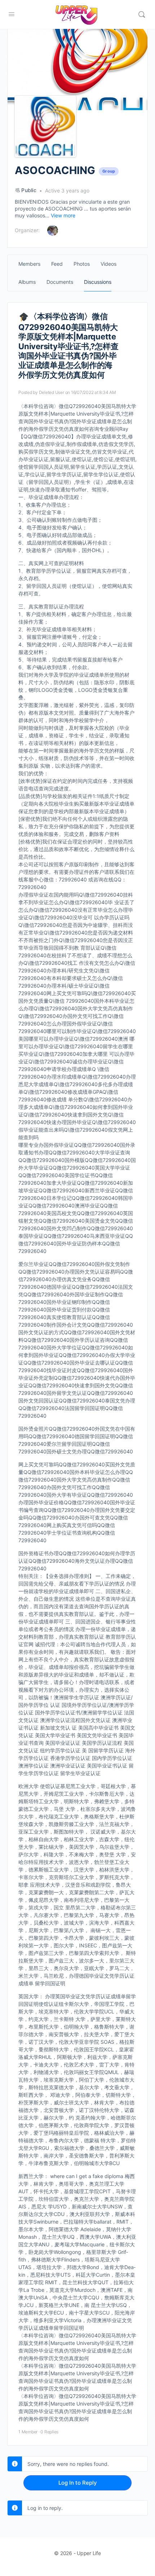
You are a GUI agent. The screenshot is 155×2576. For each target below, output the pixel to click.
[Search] (142, 14)
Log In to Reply (78, 2483)
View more (63, 215)
